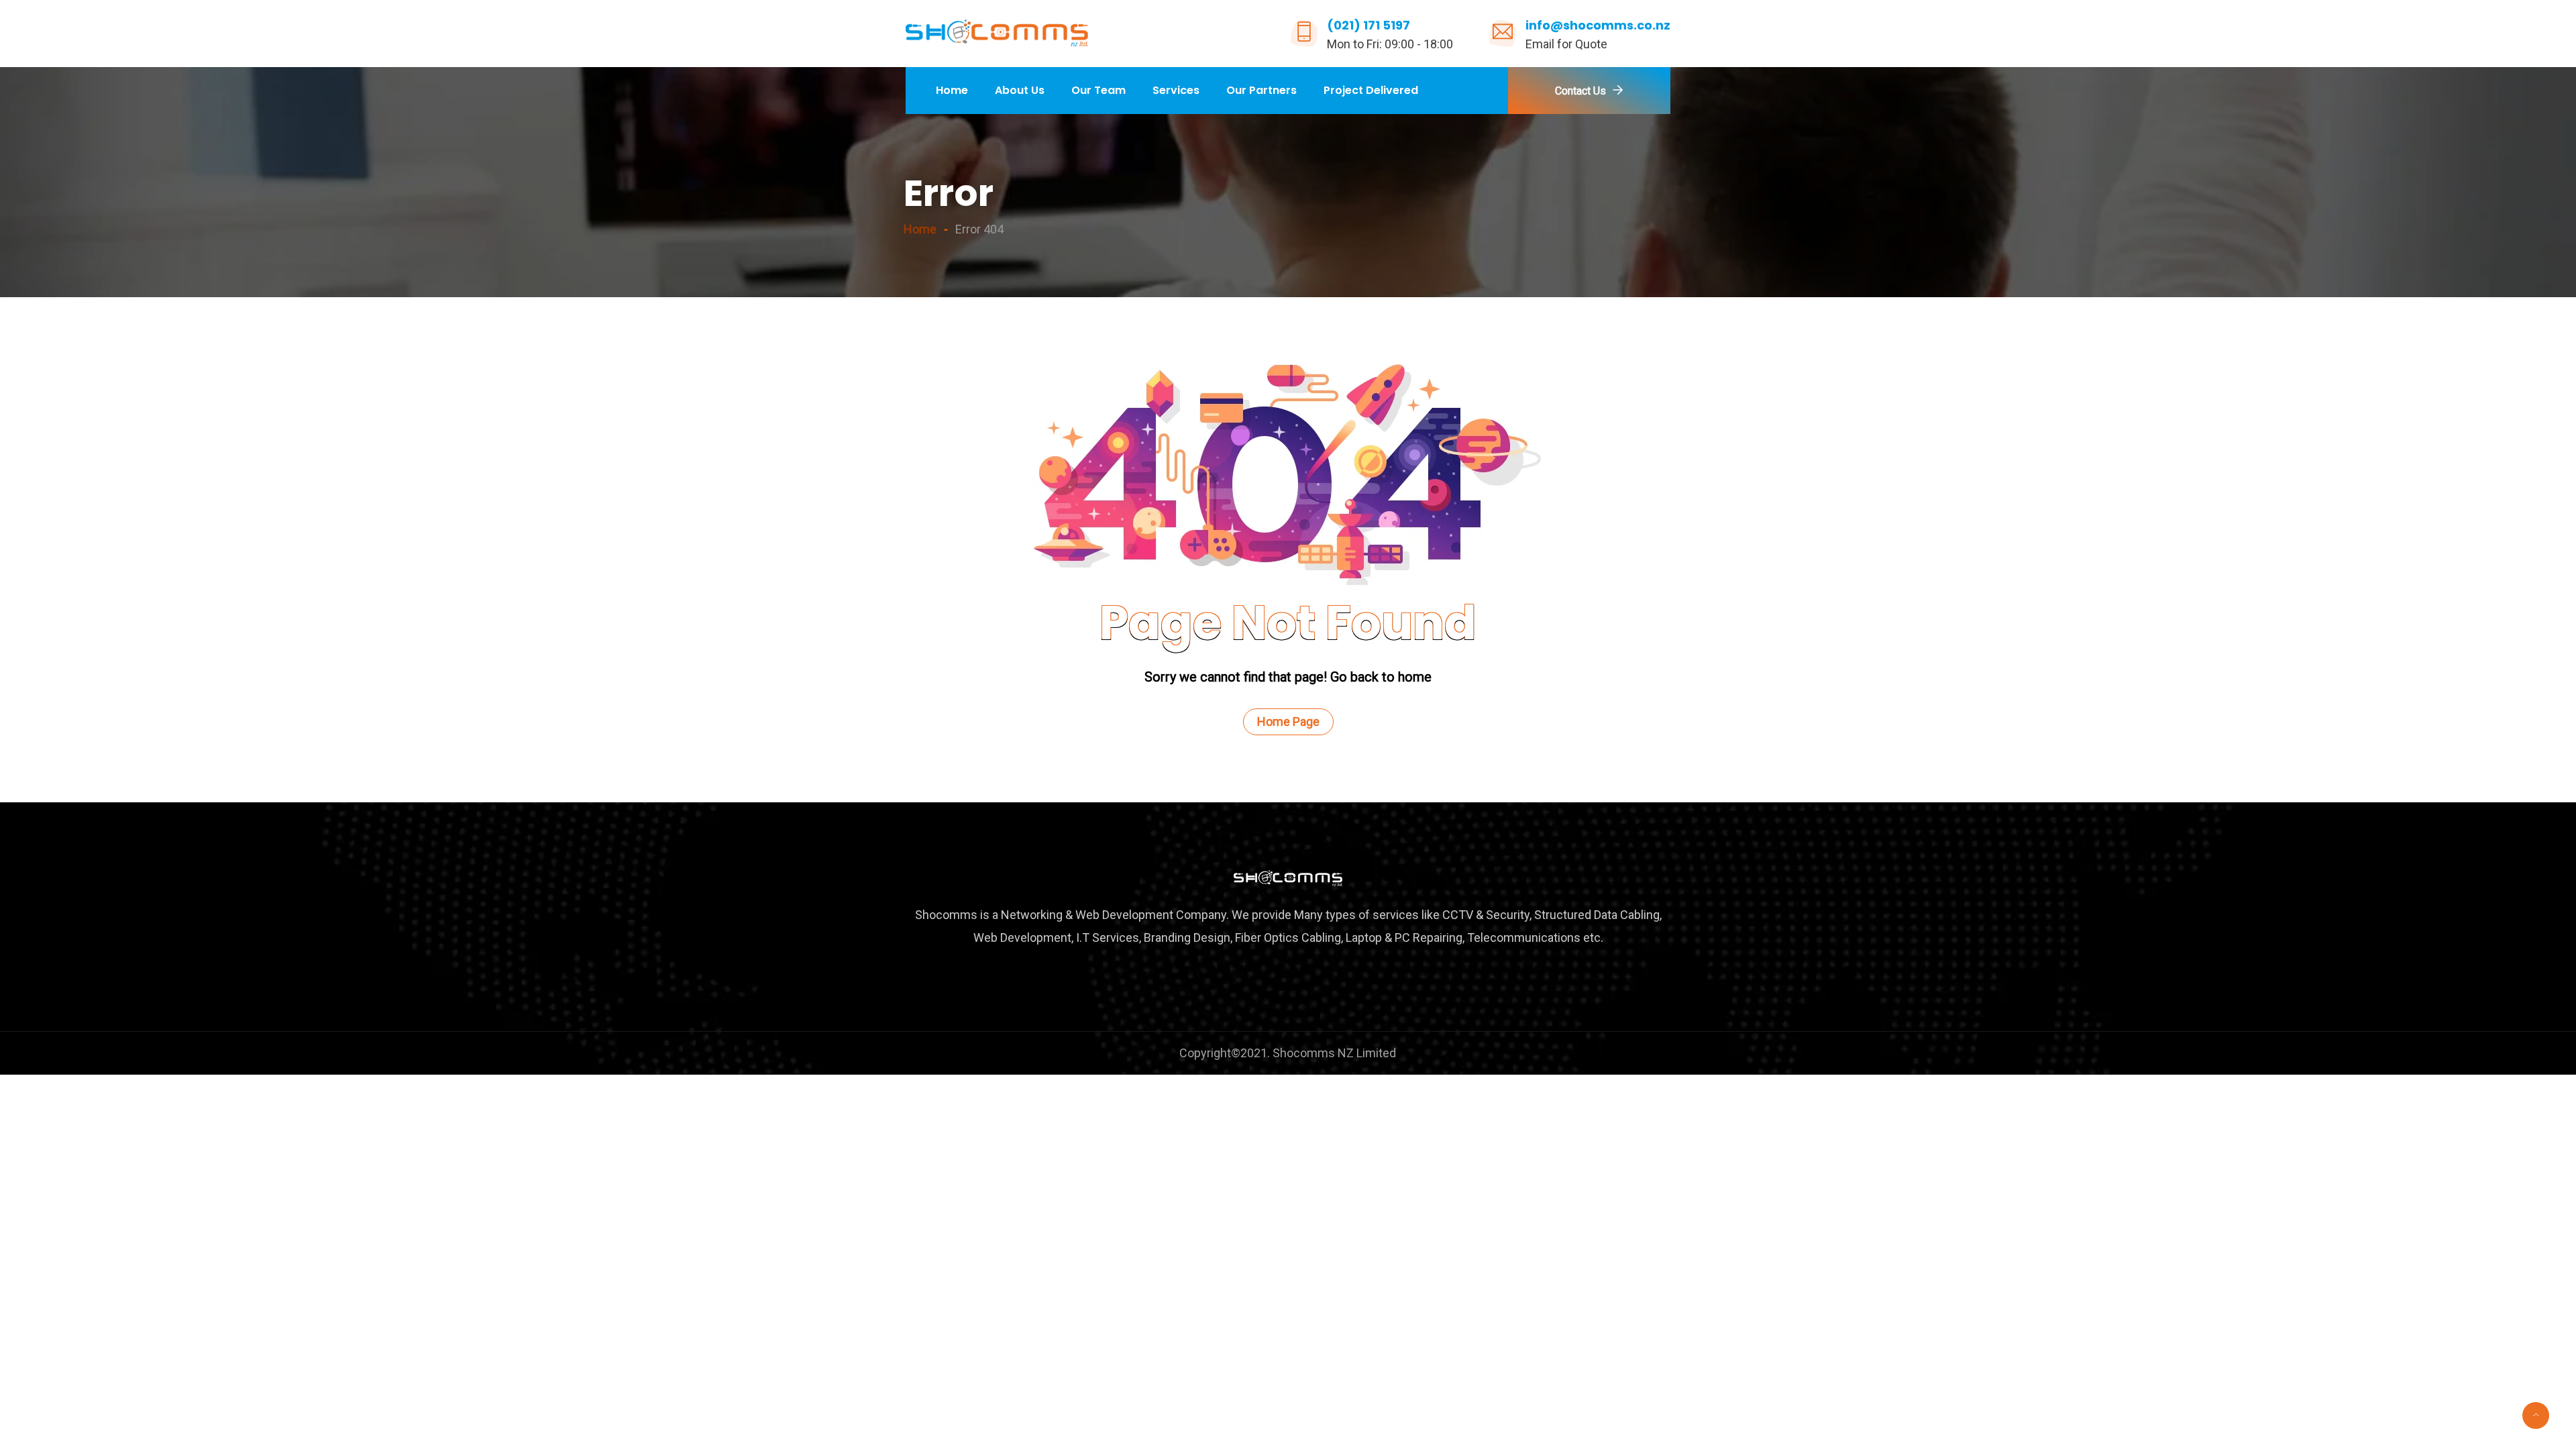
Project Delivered (1371, 90)
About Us (1020, 90)
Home (952, 90)
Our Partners (1262, 90)
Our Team (1098, 90)
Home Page (1288, 721)
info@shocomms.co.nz (1598, 25)
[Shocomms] (997, 34)
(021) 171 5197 (1368, 25)
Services (1176, 90)
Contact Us (1580, 91)
